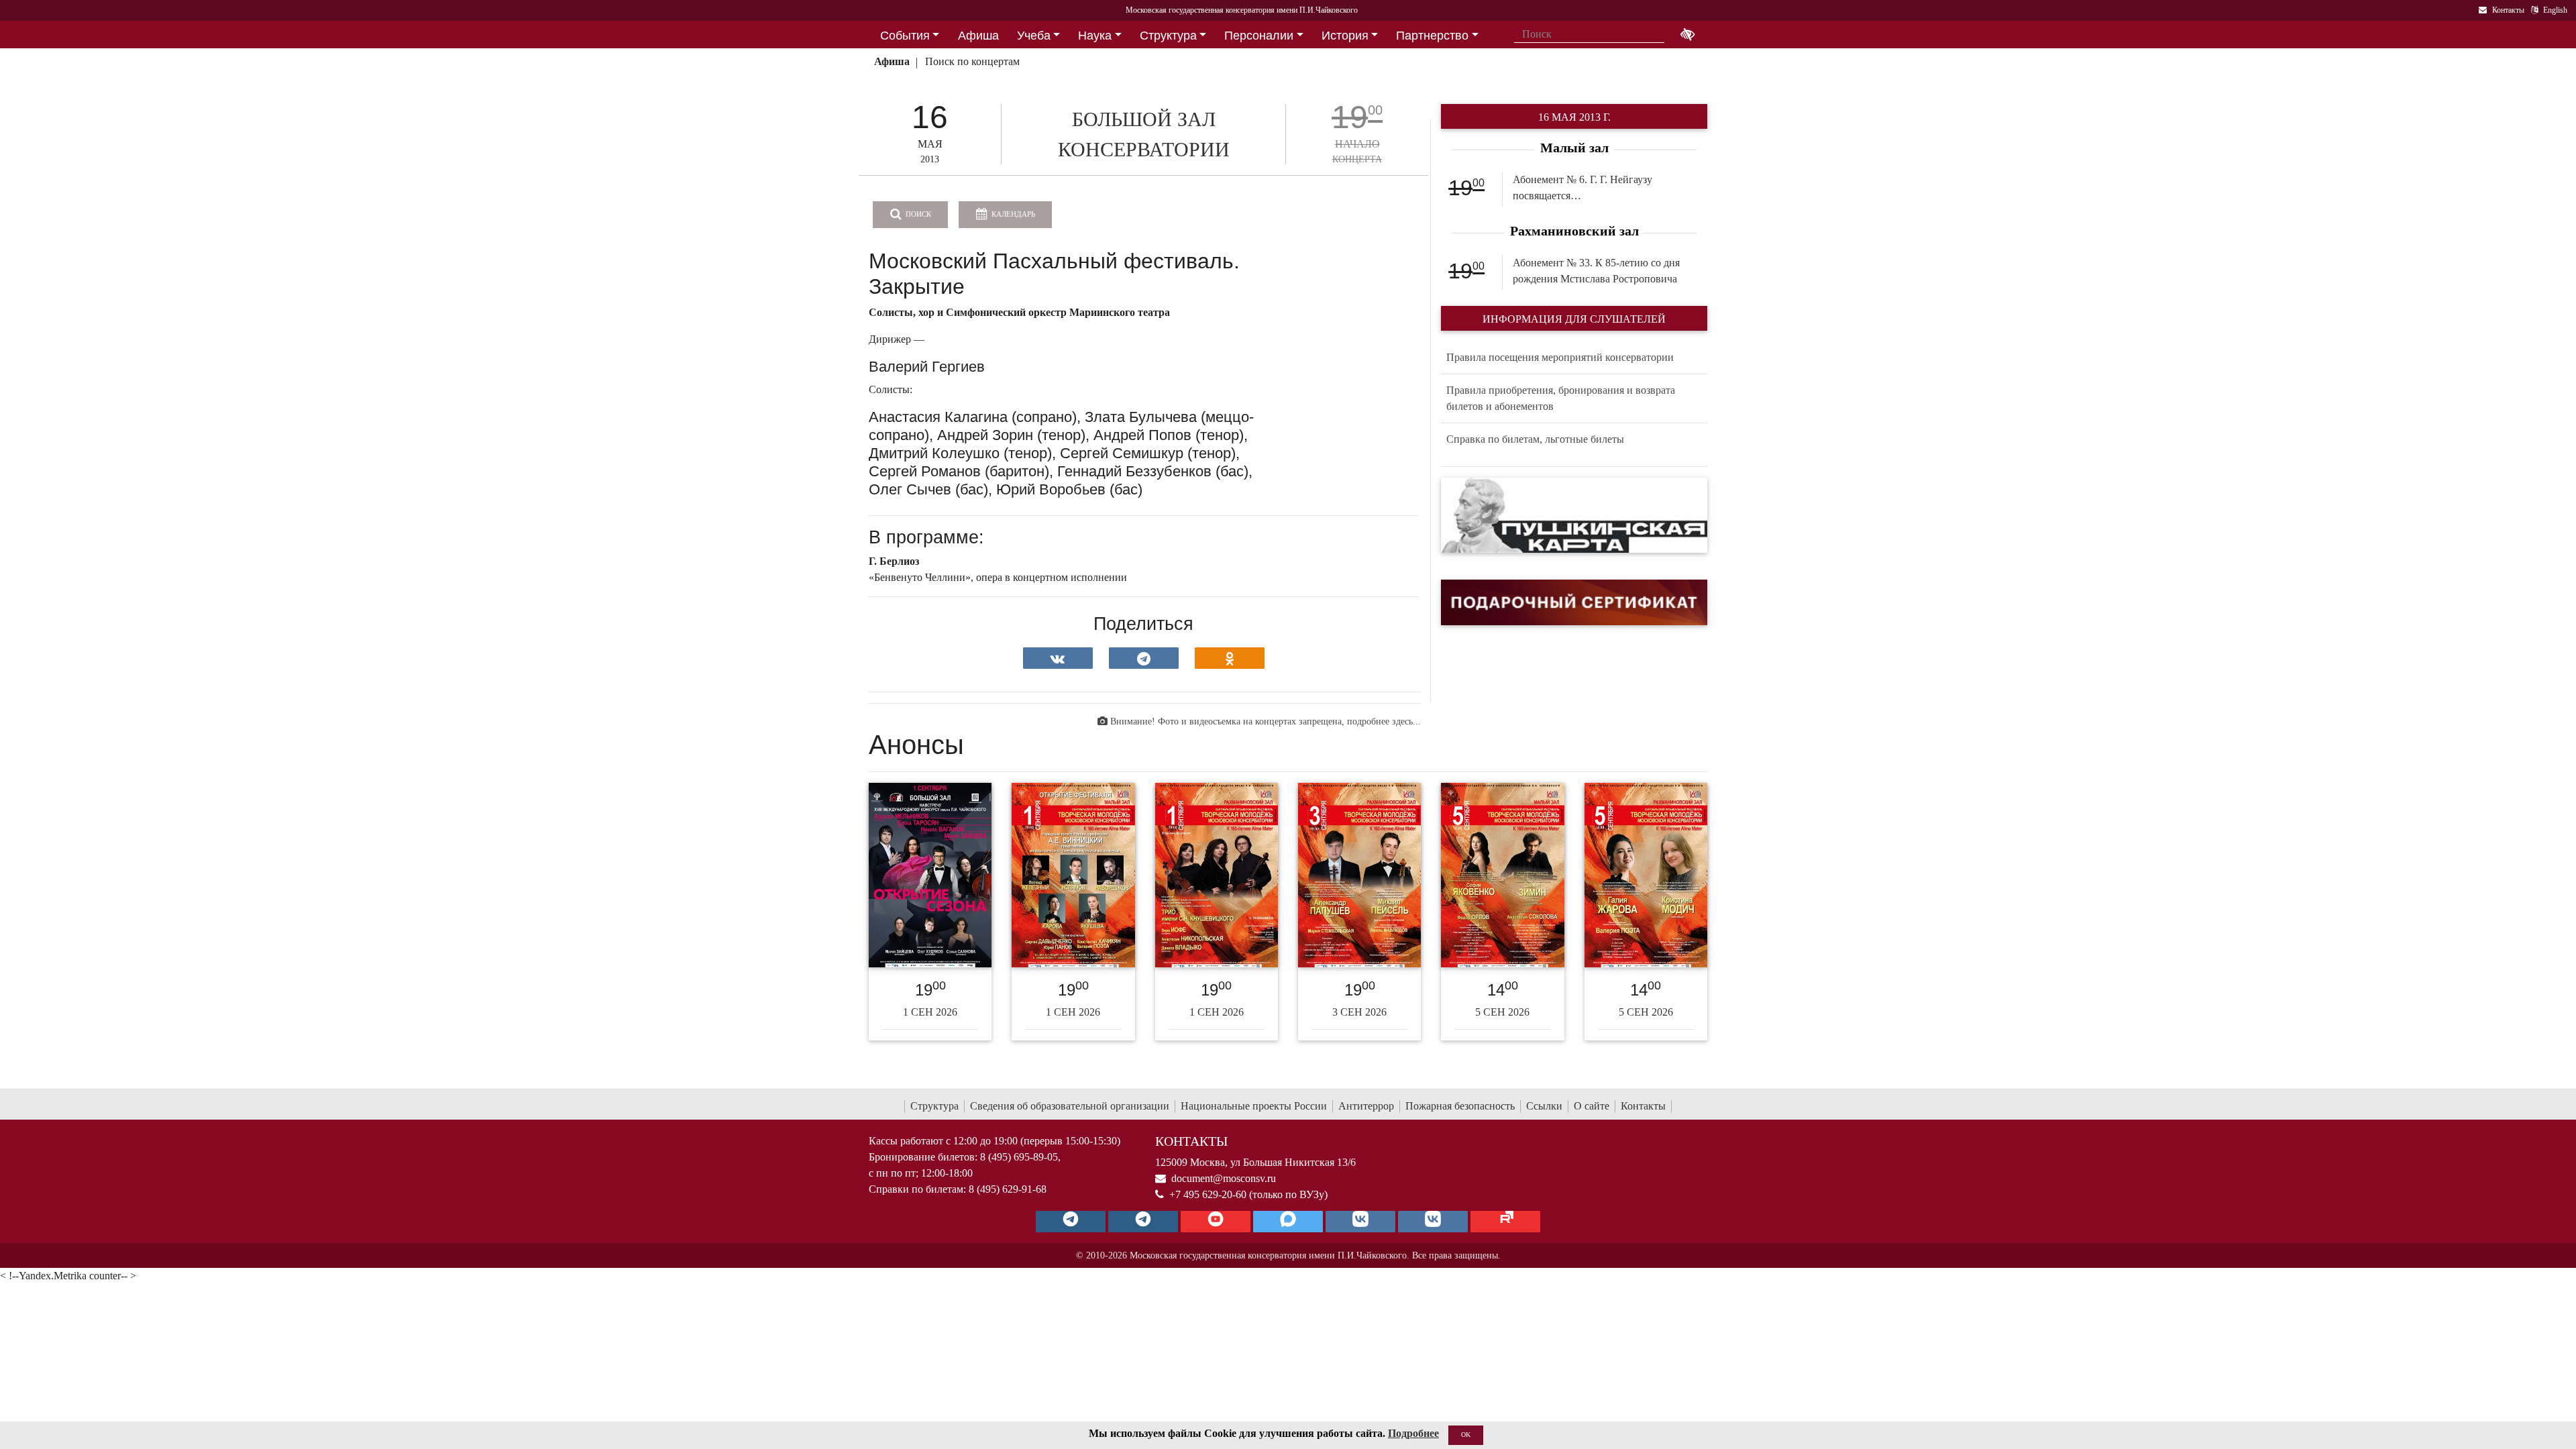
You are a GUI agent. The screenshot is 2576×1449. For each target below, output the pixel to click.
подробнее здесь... (1384, 721)
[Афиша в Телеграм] (1505, 1222)
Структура (934, 1106)
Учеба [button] (1034, 36)
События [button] (905, 36)
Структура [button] (1168, 36)
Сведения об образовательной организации (1070, 1106)
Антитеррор (1366, 1106)
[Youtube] (1216, 1222)
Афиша (892, 61)
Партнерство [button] (1432, 36)
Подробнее (1413, 1433)
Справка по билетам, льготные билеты (1535, 439)
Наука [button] (1095, 36)
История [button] (1345, 36)
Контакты (1643, 1106)
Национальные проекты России (1254, 1106)
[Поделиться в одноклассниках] (1230, 658)
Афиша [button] (978, 36)
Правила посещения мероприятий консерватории (1560, 357)
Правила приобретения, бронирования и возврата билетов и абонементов (1561, 398)
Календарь (1012, 214)
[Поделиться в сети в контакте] (1058, 658)
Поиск (917, 214)
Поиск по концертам (972, 61)
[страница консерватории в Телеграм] (1071, 1222)
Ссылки (1544, 1106)
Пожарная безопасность (1460, 1106)
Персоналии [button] (1259, 36)
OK (1466, 1435)
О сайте (1592, 1106)
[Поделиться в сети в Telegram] (1144, 658)
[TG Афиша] (1143, 1222)
